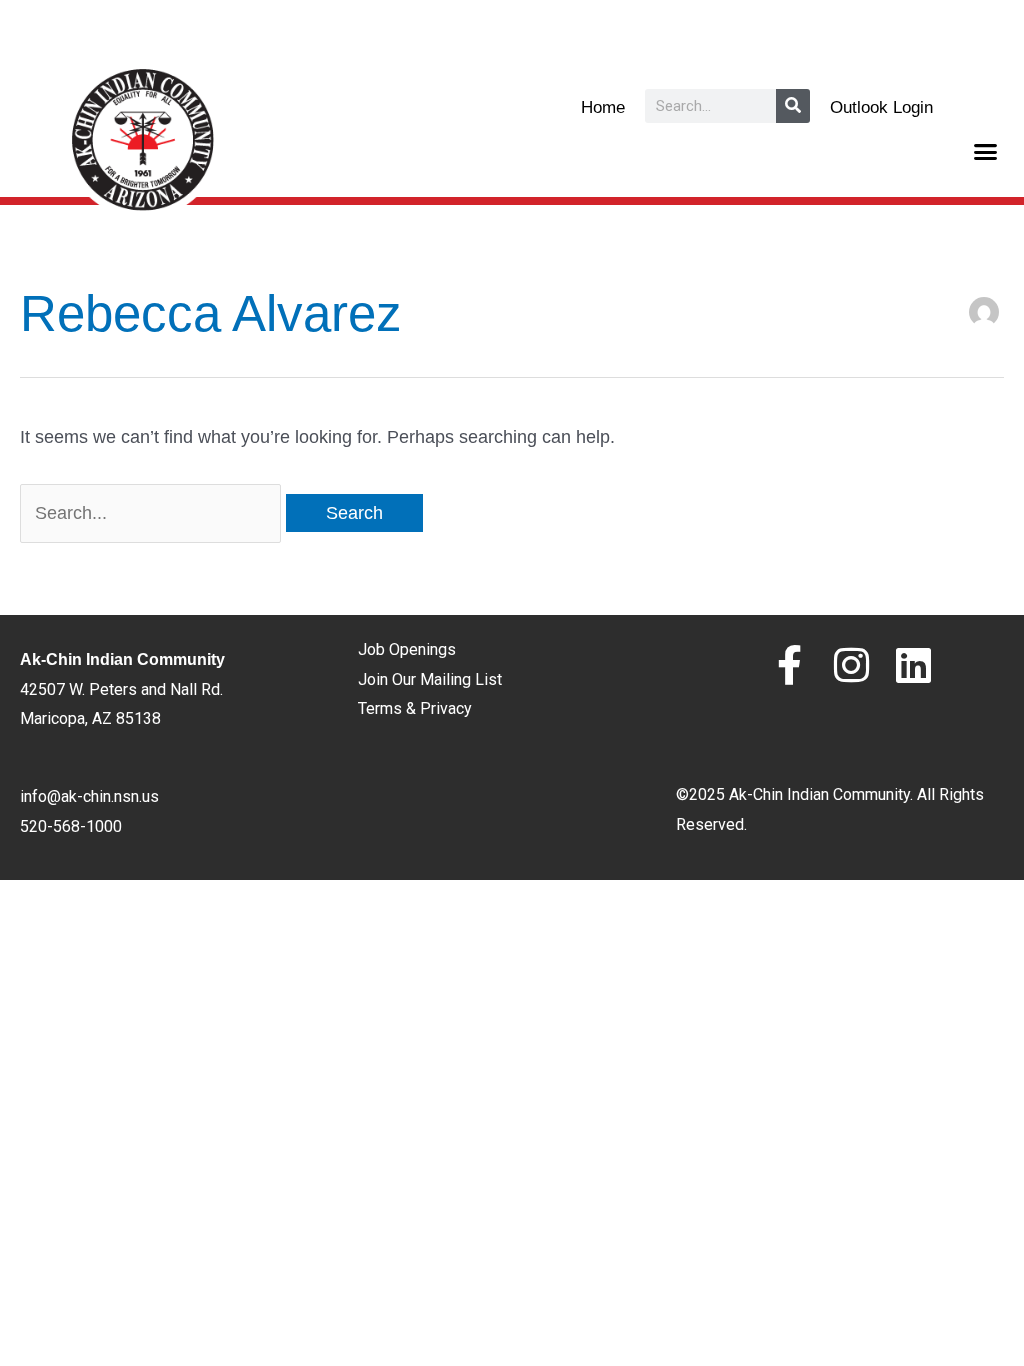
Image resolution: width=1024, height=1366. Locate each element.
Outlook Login (881, 107)
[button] (986, 152)
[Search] (793, 106)
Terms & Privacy (415, 708)
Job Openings (407, 649)
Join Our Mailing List (430, 679)
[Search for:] (153, 513)
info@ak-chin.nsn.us (89, 796)
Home (603, 107)
